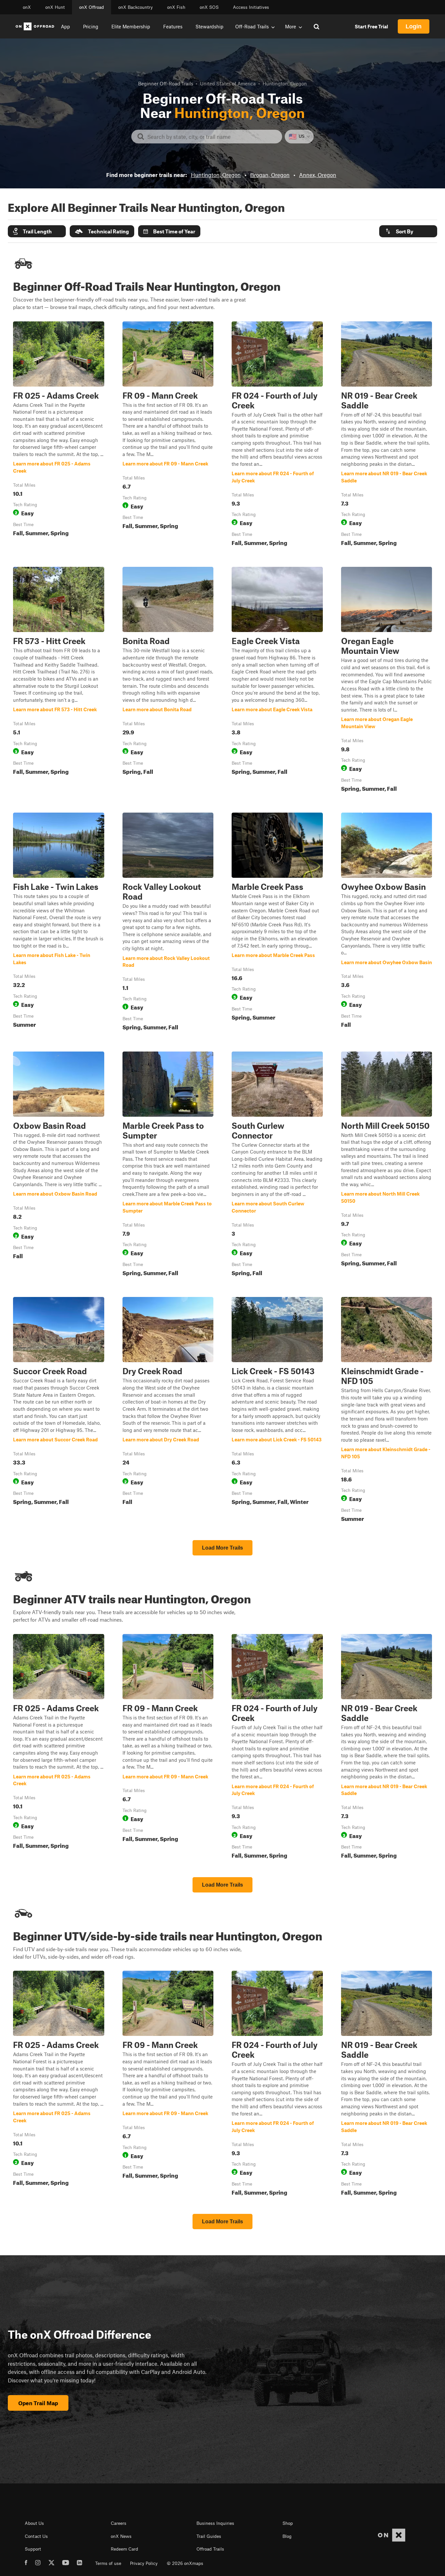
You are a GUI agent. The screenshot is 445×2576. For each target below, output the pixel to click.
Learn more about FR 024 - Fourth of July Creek (277, 435)
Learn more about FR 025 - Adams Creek (59, 435)
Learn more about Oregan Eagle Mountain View (387, 681)
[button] (37, 231)
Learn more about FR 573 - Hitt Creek (59, 681)
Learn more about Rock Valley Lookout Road (168, 923)
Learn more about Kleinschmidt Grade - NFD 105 (387, 1411)
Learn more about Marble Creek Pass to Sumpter (168, 1165)
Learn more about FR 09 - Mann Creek (168, 435)
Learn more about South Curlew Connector (277, 1165)
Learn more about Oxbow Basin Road (59, 1165)
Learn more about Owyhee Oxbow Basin (387, 923)
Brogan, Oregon (270, 175)
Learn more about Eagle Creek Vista (277, 681)
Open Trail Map (38, 2403)
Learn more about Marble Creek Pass (277, 923)
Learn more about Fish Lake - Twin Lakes (59, 923)
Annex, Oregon (318, 175)
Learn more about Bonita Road (168, 681)
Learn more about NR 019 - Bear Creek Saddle (387, 435)
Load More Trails (223, 1548)
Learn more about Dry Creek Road (168, 1411)
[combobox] (212, 137)
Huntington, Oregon (216, 175)
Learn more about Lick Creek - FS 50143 (277, 1411)
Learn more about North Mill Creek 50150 (387, 1165)
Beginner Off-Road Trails (166, 83)
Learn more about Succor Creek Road (59, 1411)
